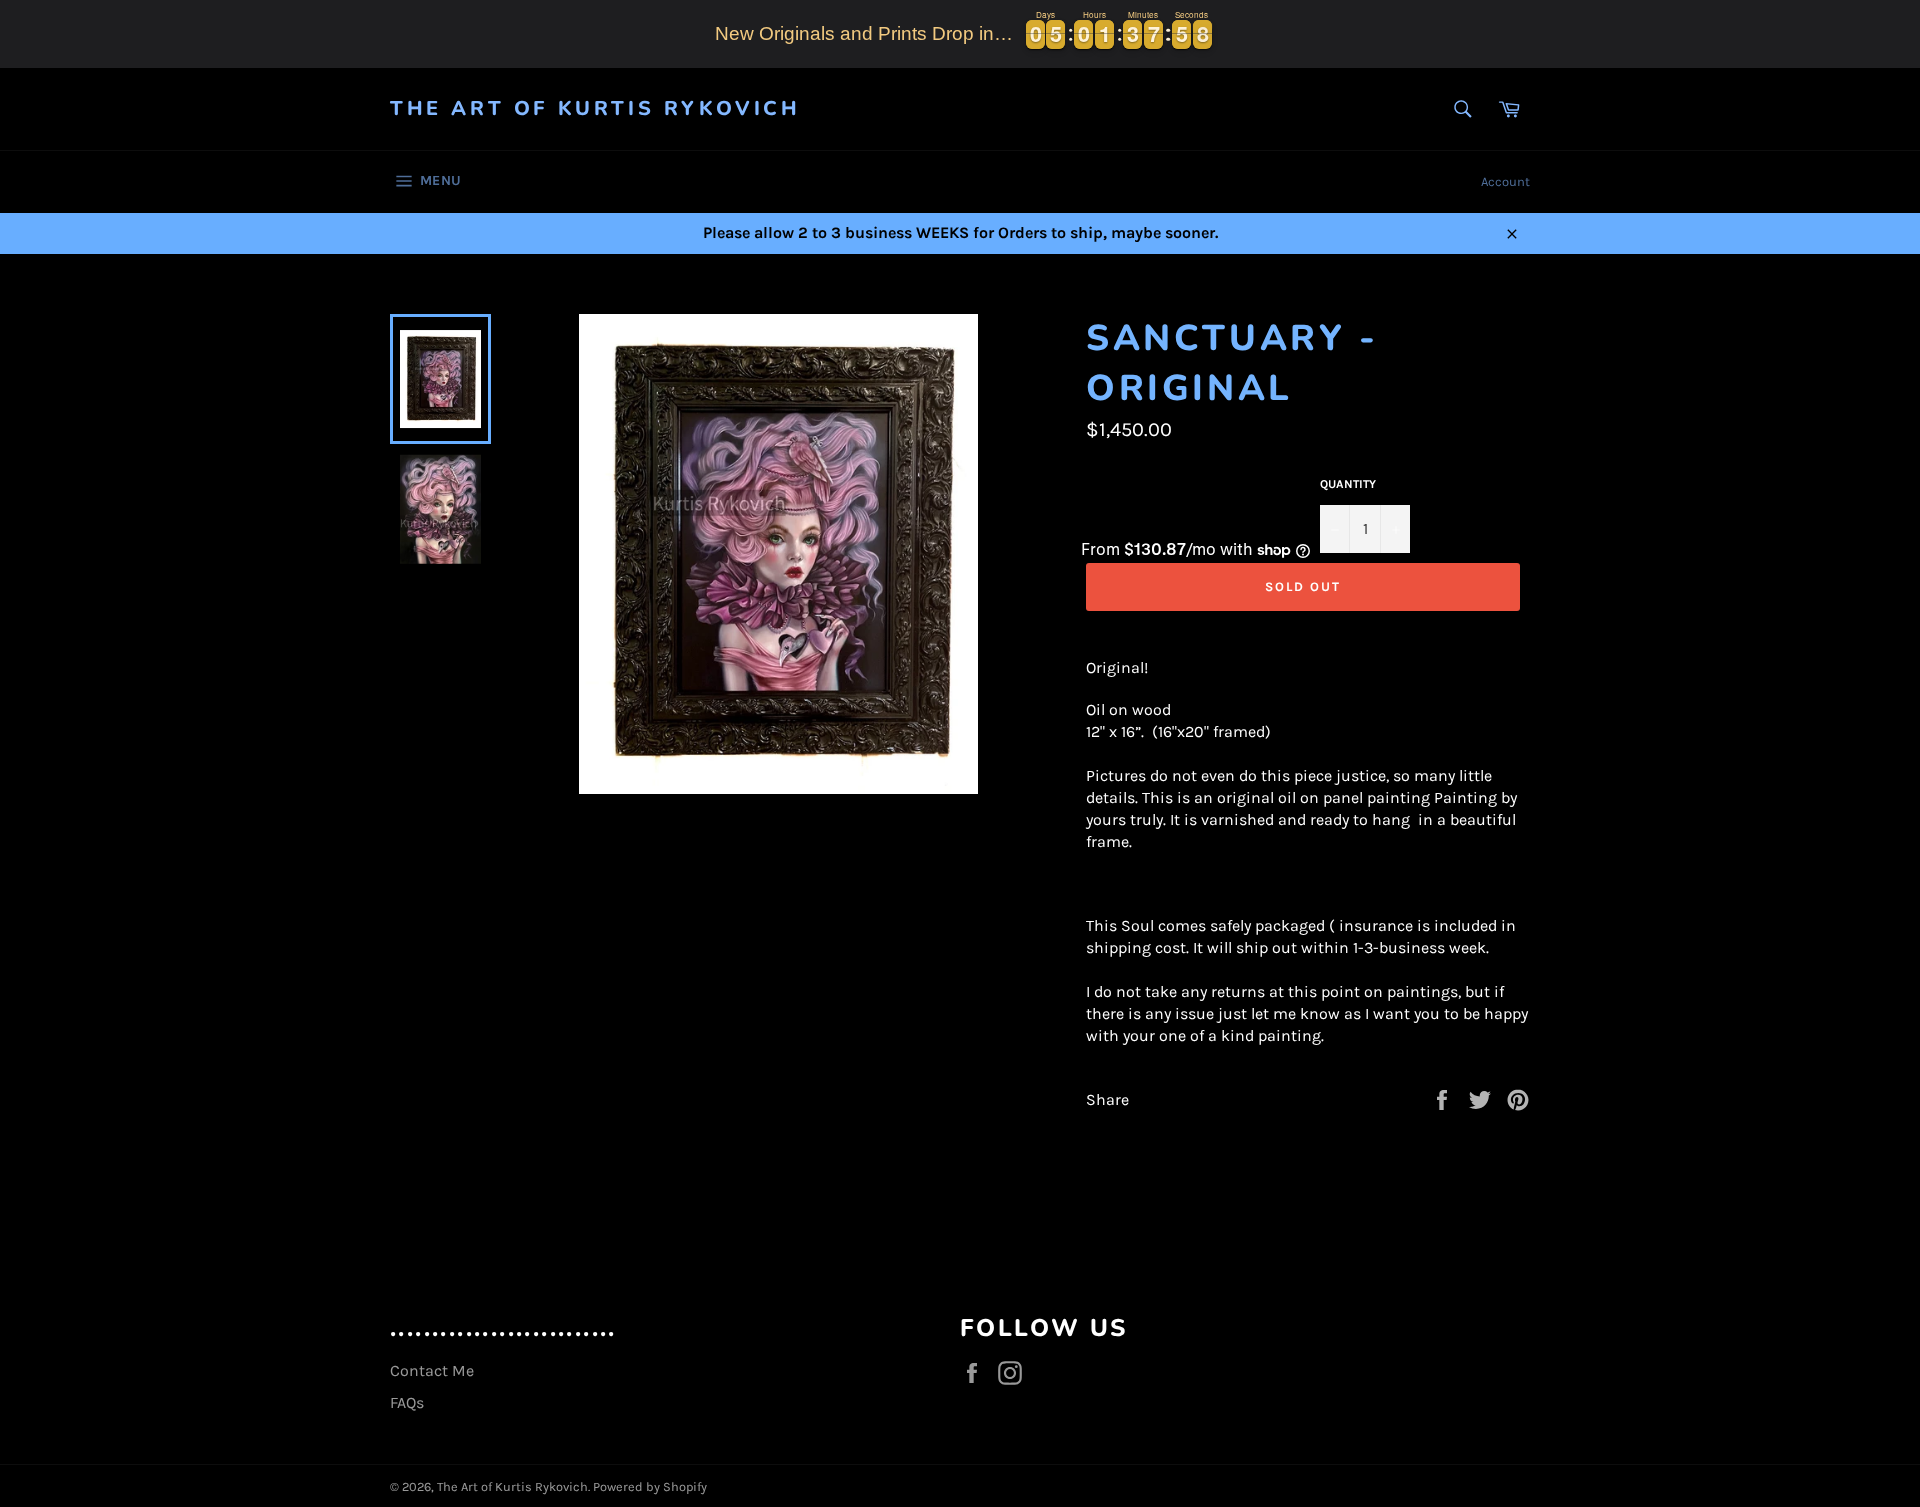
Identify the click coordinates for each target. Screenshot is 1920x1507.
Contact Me (432, 1370)
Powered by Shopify (650, 1486)
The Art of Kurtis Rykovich (595, 108)
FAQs (407, 1402)
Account (1505, 181)
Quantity (1348, 484)
